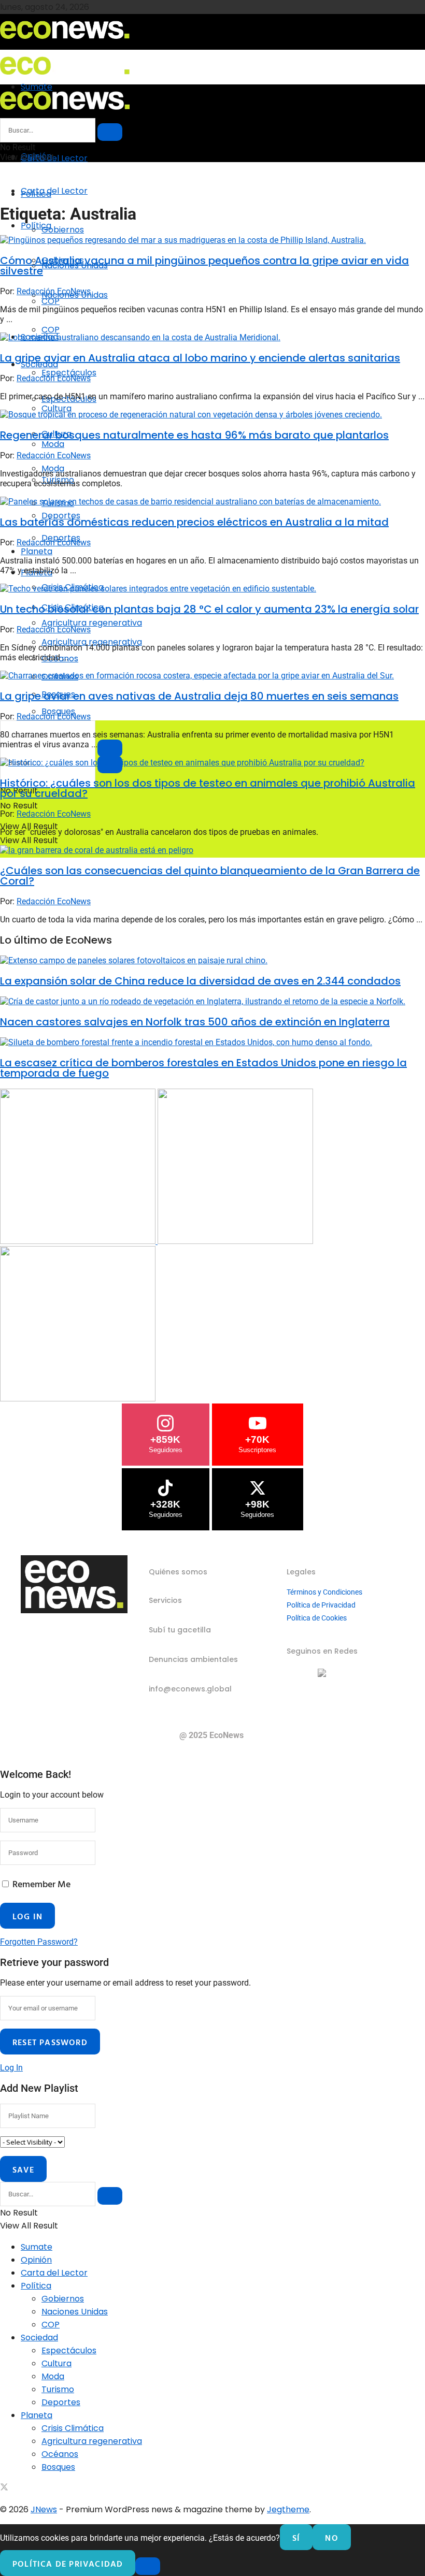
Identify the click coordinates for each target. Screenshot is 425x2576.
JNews (44, 2509)
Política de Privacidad (321, 1605)
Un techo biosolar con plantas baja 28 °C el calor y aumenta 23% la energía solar (209, 609)
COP (51, 330)
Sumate (37, 2247)
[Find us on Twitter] (4, 2488)
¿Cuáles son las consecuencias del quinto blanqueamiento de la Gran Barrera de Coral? (210, 876)
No (331, 2538)
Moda (53, 2376)
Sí (296, 2538)
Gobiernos (63, 230)
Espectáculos (69, 373)
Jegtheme (288, 2509)
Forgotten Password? (39, 1942)
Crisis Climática (73, 2428)
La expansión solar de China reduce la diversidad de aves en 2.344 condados (200, 981)
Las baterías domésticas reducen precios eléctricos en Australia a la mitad (194, 522)
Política (36, 226)
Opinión (36, 2260)
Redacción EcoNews (54, 291)
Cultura (56, 2363)
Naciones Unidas (75, 2312)
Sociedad (39, 2338)
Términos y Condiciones (324, 1592)
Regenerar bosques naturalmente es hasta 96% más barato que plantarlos (194, 435)
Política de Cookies (317, 1618)
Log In (11, 2068)
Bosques (58, 2467)
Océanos (60, 2454)
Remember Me (41, 1884)
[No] (148, 2566)
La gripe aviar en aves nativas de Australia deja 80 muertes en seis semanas (199, 696)
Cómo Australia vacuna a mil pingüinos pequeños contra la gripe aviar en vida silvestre (204, 266)
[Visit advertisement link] (79, 1241)
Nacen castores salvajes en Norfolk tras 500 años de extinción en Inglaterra (195, 1022)
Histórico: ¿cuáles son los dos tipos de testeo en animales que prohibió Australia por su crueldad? (208, 788)
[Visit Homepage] (65, 42)
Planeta (37, 551)
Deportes (61, 2402)
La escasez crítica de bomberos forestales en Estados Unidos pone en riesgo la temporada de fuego (203, 1068)
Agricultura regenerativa (92, 642)
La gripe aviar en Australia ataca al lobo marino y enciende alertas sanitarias (200, 358)
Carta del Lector (54, 158)
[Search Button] (110, 132)
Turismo (58, 2389)
